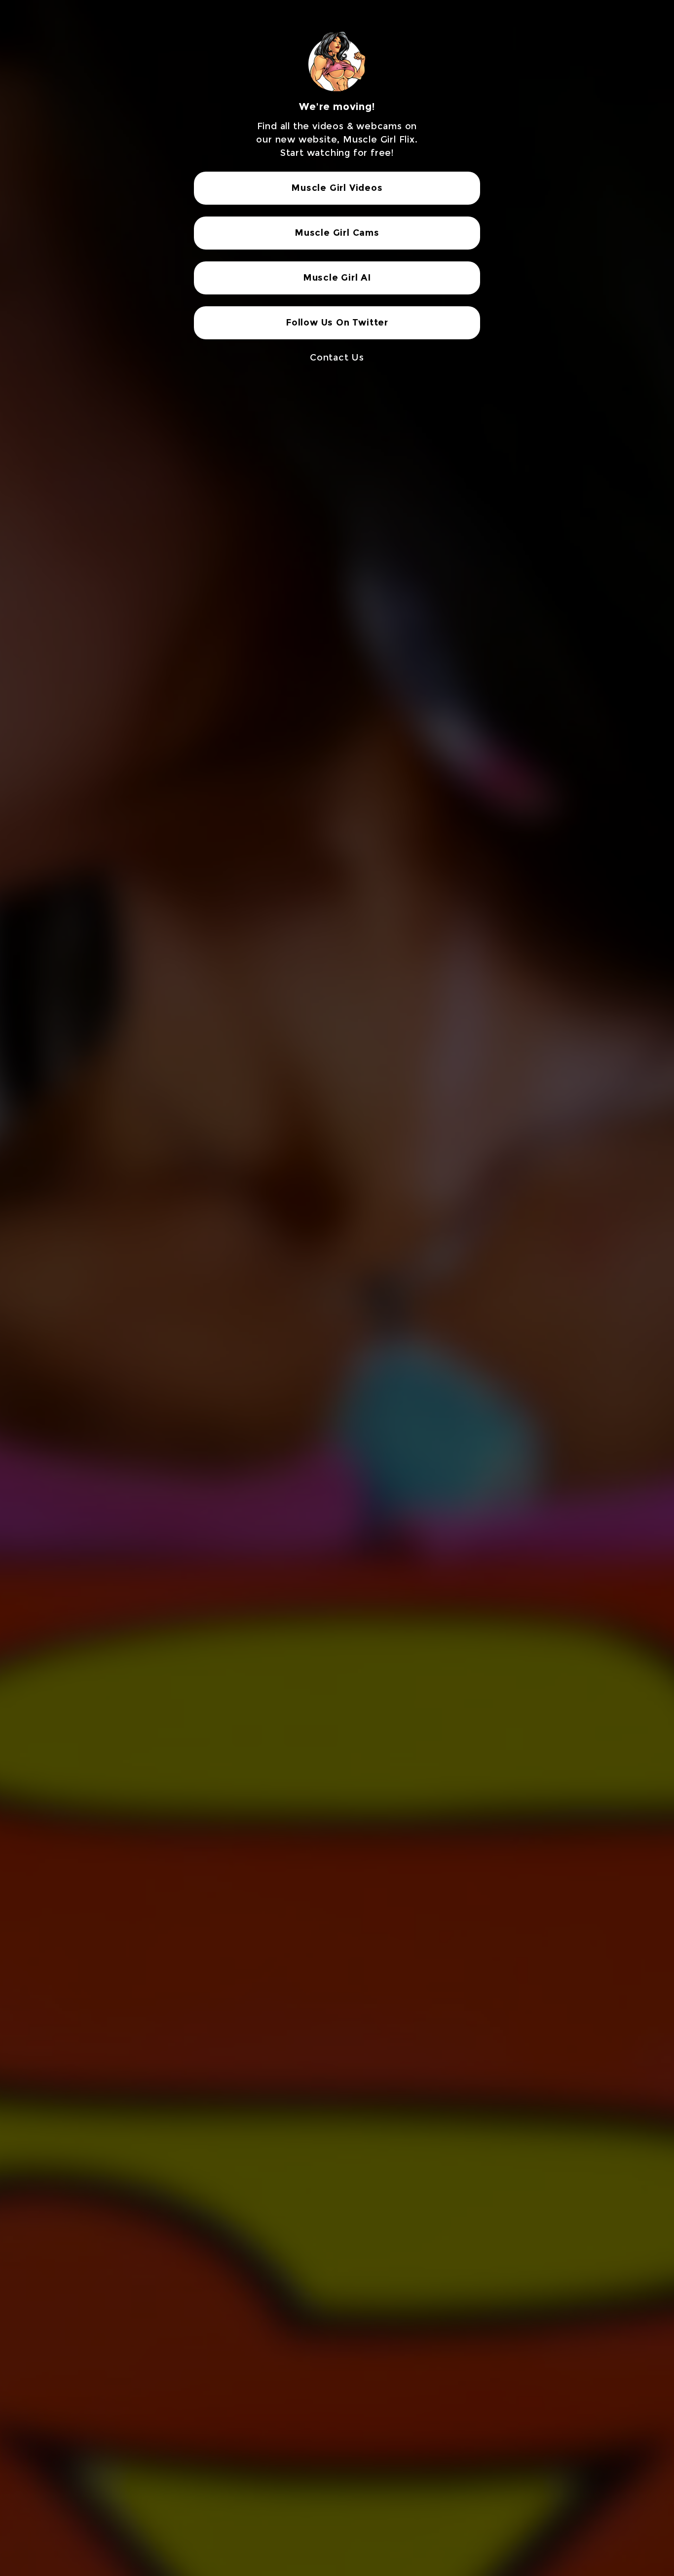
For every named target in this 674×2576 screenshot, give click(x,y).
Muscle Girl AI (337, 278)
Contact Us (337, 358)
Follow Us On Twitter (337, 323)
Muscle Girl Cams (337, 233)
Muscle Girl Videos (337, 188)
